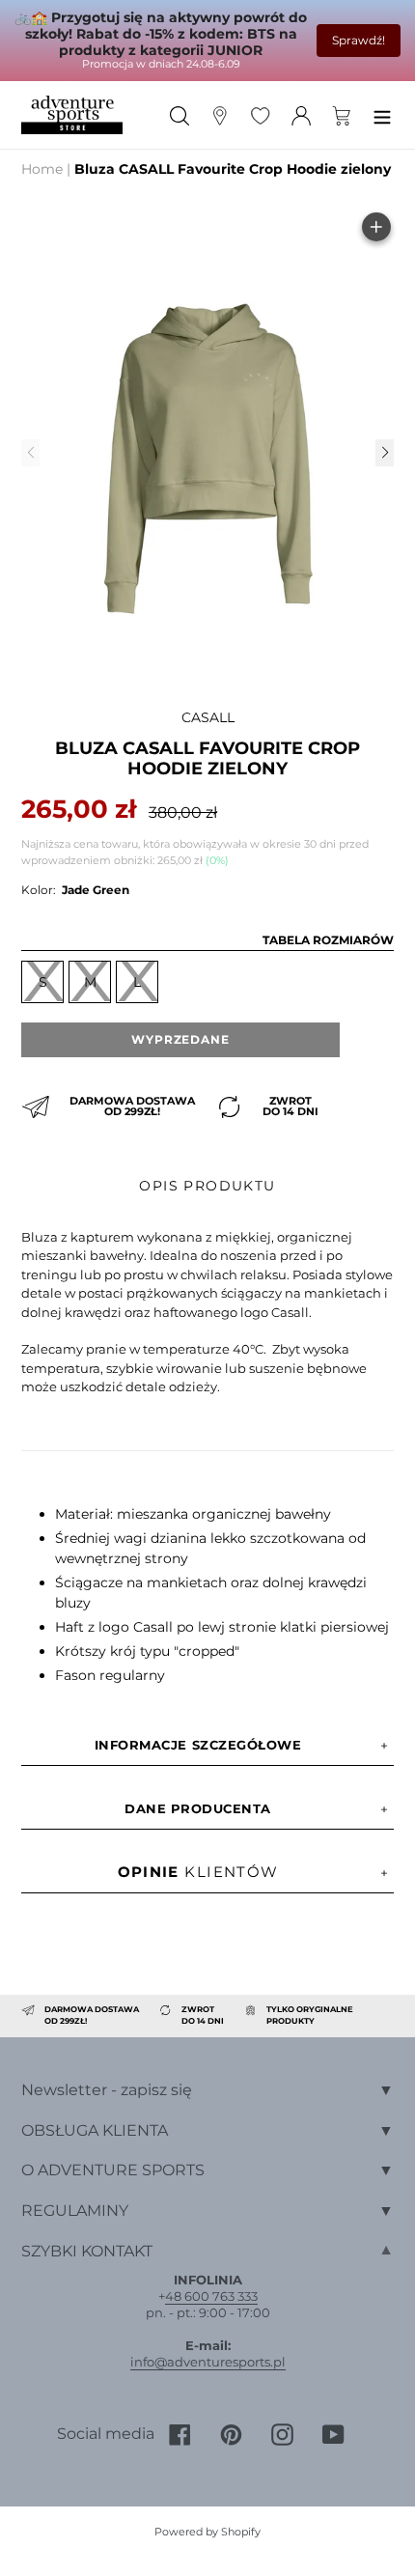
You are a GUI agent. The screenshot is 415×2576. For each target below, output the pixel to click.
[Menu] (382, 114)
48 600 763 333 (211, 2296)
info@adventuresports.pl (208, 2362)
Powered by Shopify (207, 2532)
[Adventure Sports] (72, 115)
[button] (384, 453)
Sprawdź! (359, 40)
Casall (208, 717)
